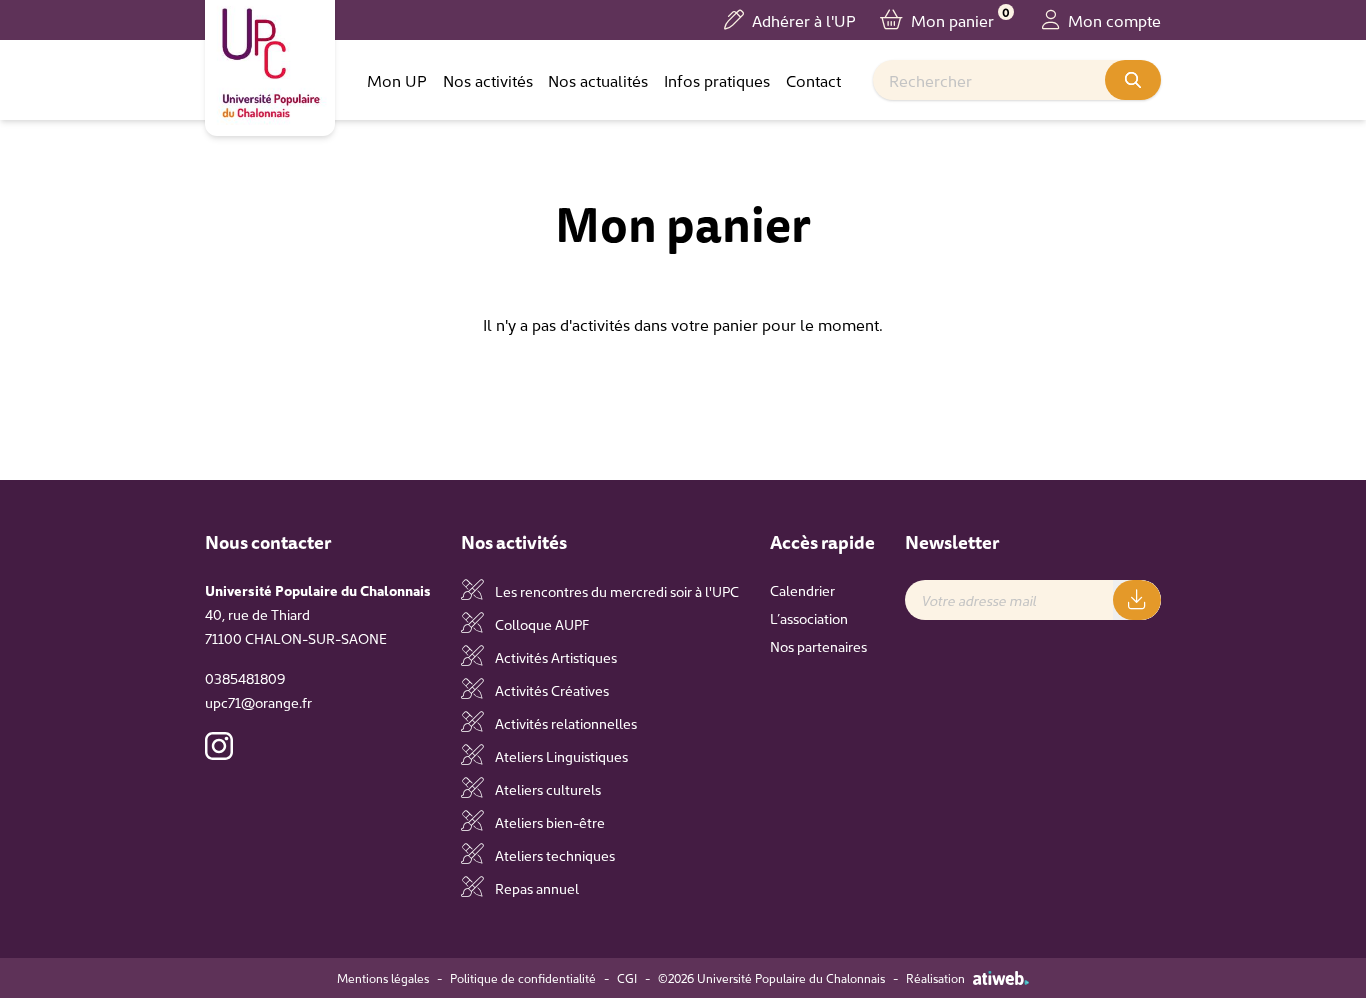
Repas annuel (535, 888)
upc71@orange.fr (258, 702)
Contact (813, 80)
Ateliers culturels (546, 789)
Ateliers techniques (553, 855)
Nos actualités (598, 80)
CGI (627, 978)
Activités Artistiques (554, 657)
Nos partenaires (818, 646)
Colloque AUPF (540, 624)
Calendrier (802, 590)
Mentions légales (383, 978)
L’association (809, 618)
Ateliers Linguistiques (560, 756)
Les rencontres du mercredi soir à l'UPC (615, 591)
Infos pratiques (717, 80)
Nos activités (488, 80)
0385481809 (245, 678)
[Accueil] (270, 64)
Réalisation (935, 978)
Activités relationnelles (564, 723)
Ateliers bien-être (548, 822)
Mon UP (397, 80)
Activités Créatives (550, 690)
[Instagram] (219, 746)
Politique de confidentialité (523, 978)
